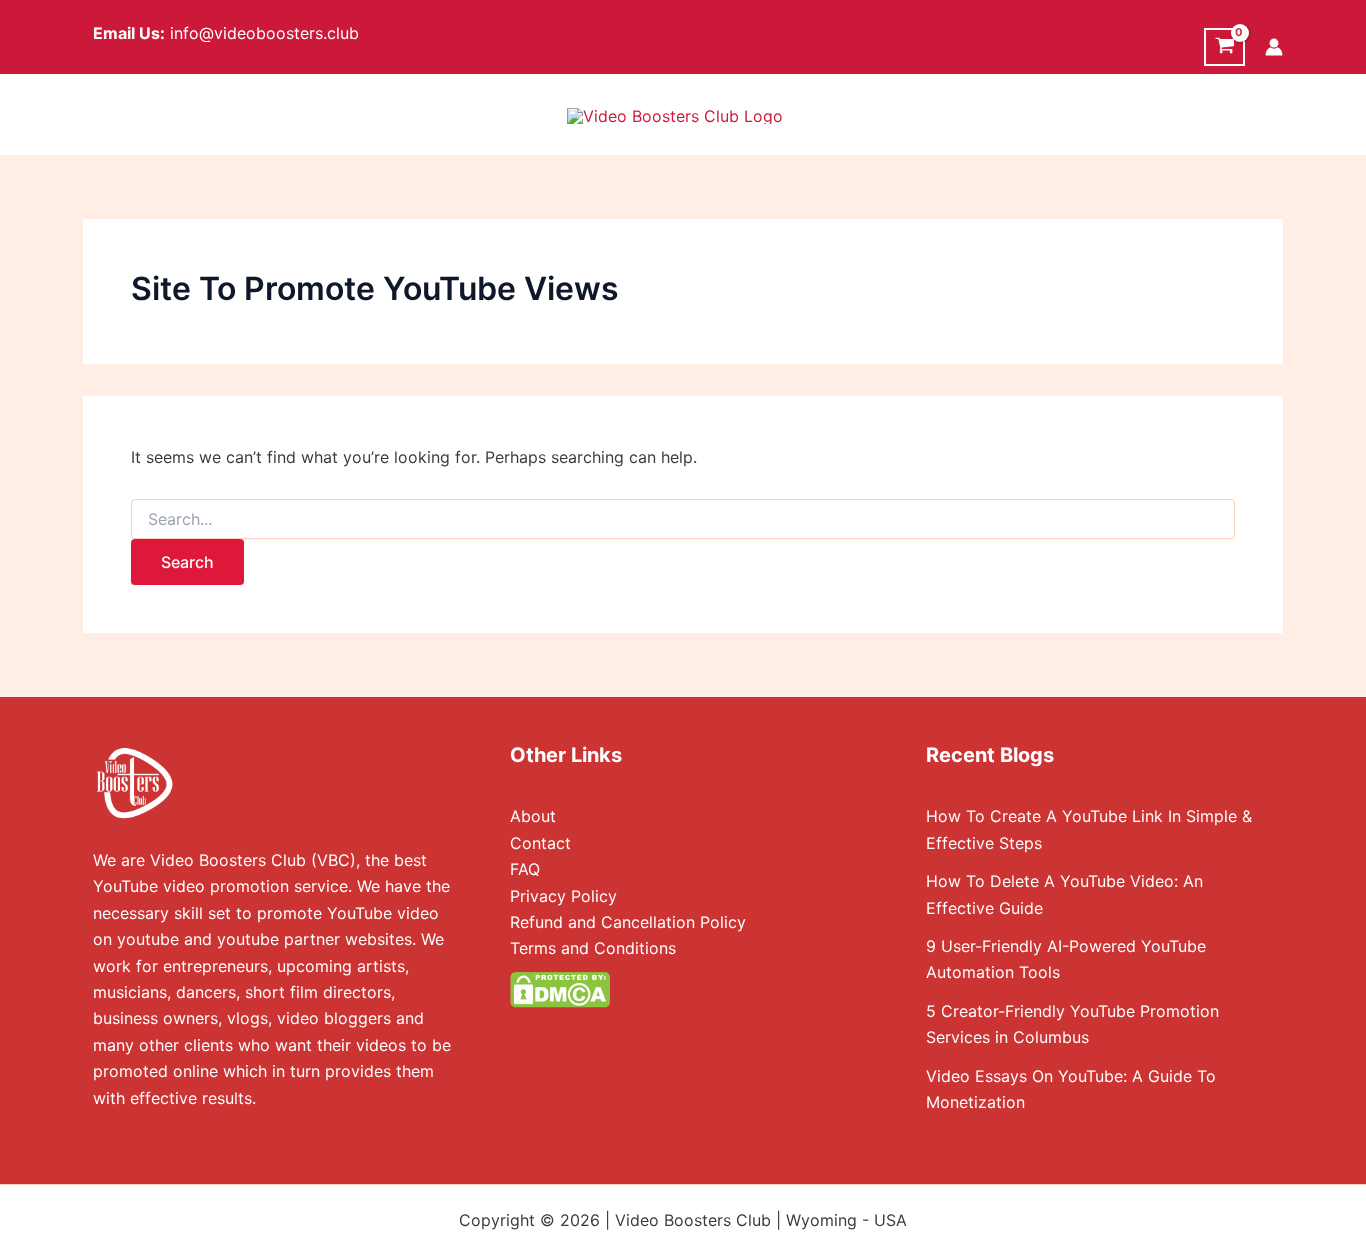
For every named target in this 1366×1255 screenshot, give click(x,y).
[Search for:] (683, 519)
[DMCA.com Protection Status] (560, 988)
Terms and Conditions (593, 948)
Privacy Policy (563, 896)
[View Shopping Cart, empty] (1224, 47)
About (533, 816)
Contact (540, 843)
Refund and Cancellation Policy (628, 922)
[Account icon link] (1274, 47)
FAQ (525, 869)
